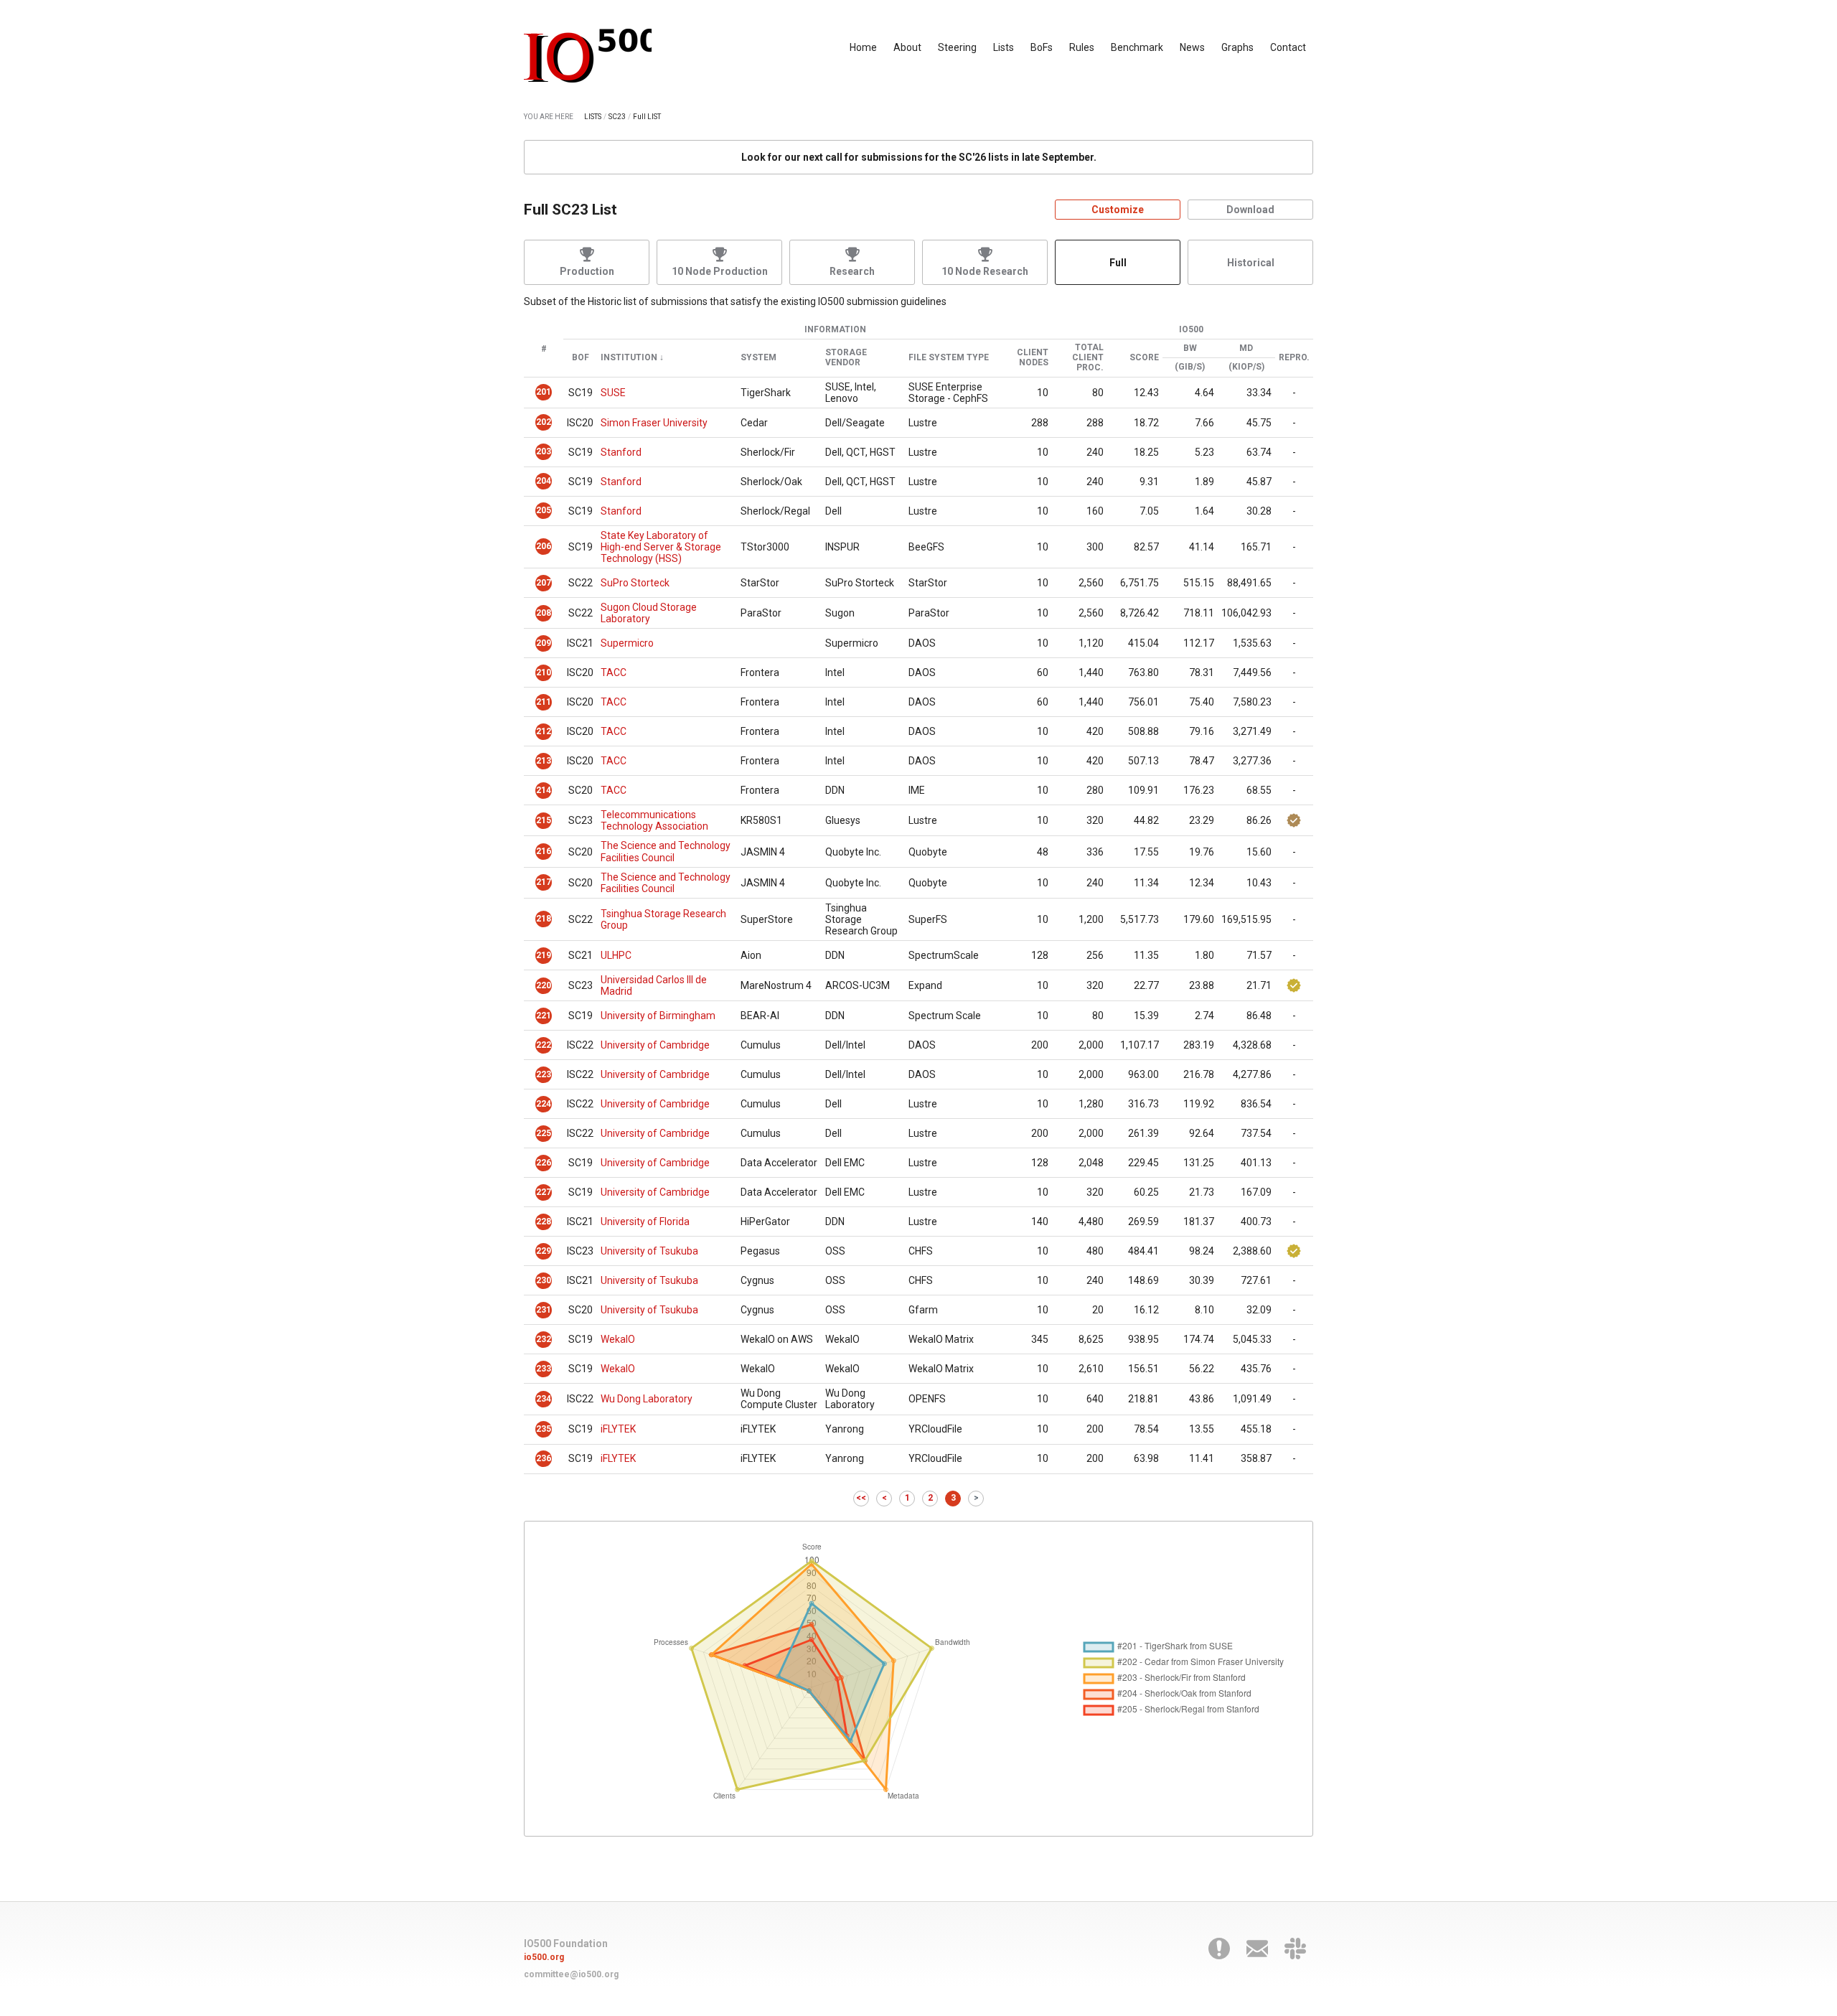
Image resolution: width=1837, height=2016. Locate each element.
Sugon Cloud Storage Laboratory (649, 613)
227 (544, 1192)
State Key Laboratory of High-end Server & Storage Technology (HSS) (661, 547)
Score (1144, 358)
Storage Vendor (846, 358)
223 (544, 1074)
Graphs (1237, 47)
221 (544, 1016)
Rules (1082, 47)
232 (544, 1339)
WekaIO (618, 1339)
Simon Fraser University (654, 423)
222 (544, 1045)
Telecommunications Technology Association (654, 820)
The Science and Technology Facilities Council (666, 851)
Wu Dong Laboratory (647, 1399)
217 (544, 882)
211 (544, 702)
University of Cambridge (655, 1045)
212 (544, 731)
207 (544, 583)
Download (1250, 210)
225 (544, 1133)
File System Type (949, 358)
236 (544, 1458)
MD (1246, 348)
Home (863, 47)
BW (1190, 348)
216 (544, 851)
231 (544, 1310)
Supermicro (627, 643)
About (907, 47)
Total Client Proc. (1088, 358)
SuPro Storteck (635, 583)
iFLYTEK (618, 1429)
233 (544, 1369)
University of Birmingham (658, 1016)
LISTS (593, 117)
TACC (614, 672)
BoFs (1042, 47)
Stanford (621, 452)
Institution (629, 358)
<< (861, 1498)
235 (544, 1429)
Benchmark (1137, 47)
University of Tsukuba (649, 1251)
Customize (1118, 210)
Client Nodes (1033, 358)
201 (544, 392)
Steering (957, 47)
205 (544, 510)
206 (544, 546)
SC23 (617, 117)
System (758, 358)
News (1192, 47)
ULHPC (616, 955)
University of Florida (645, 1222)
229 (544, 1251)
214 (544, 790)
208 (544, 613)
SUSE (613, 393)
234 (544, 1399)
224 (544, 1104)
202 (544, 422)
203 (544, 451)
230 (544, 1280)
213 (544, 761)
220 (544, 985)
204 (544, 481)
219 (544, 955)
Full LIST (647, 117)
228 (544, 1222)
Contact (1288, 47)
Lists (1004, 47)
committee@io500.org (571, 1974)
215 (544, 820)
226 (544, 1163)
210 (544, 672)
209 (544, 643)
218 (544, 919)
